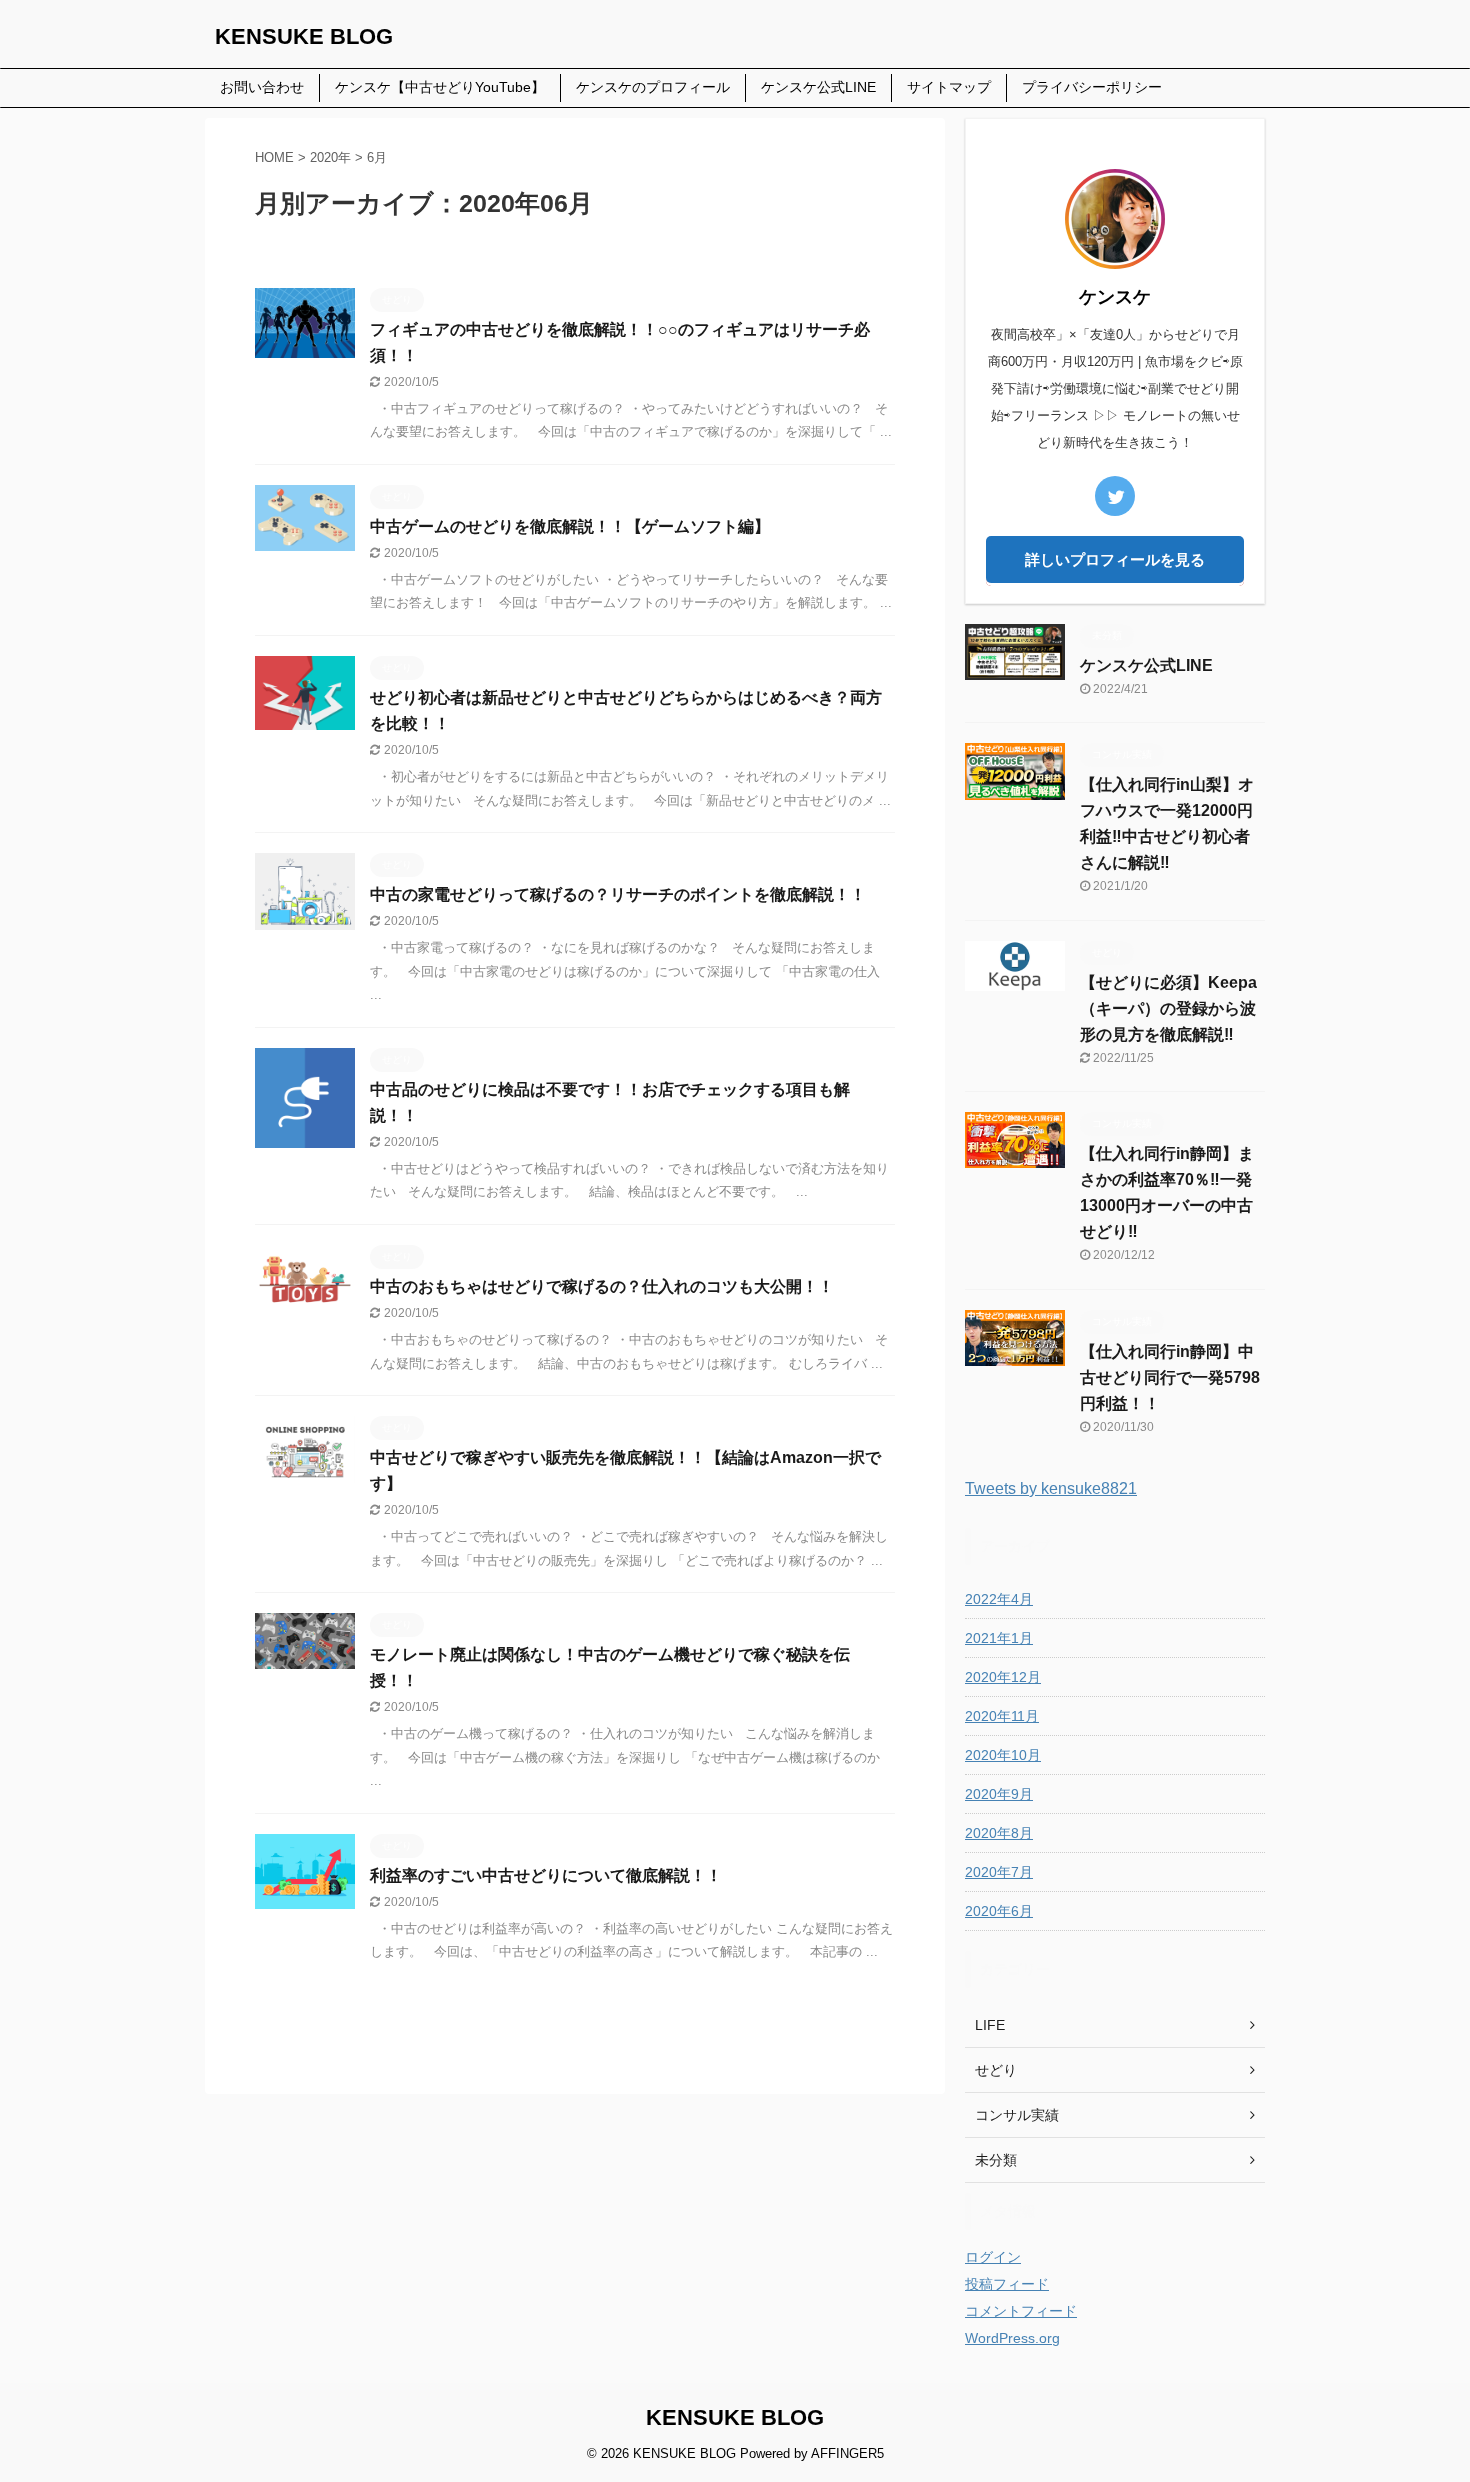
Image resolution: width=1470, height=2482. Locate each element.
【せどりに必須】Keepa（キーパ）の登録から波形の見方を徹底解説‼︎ (1168, 1008)
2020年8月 (999, 1833)
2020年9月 (999, 1794)
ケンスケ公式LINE (818, 87)
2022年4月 (999, 1599)
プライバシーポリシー (1092, 87)
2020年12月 (1003, 1677)
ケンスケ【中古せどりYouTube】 (440, 87)
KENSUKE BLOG (304, 36)
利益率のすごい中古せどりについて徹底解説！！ (546, 1875)
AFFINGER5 (847, 2453)
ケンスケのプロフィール (653, 87)
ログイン (993, 2257)
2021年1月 (999, 1638)
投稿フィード (1007, 2284)
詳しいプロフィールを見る (1115, 559)
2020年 (330, 157)
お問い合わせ (262, 87)
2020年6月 (999, 1911)
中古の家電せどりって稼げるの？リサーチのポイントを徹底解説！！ (618, 894)
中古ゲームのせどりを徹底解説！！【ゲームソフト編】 (570, 526)
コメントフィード (1021, 2311)
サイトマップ (949, 87)
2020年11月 (1002, 1716)
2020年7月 (999, 1872)
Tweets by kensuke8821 (1051, 1488)
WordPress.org (1012, 2338)
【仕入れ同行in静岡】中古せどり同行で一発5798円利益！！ (1170, 1377)
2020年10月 (1003, 1755)
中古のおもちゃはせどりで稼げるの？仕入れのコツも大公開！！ (602, 1286)
